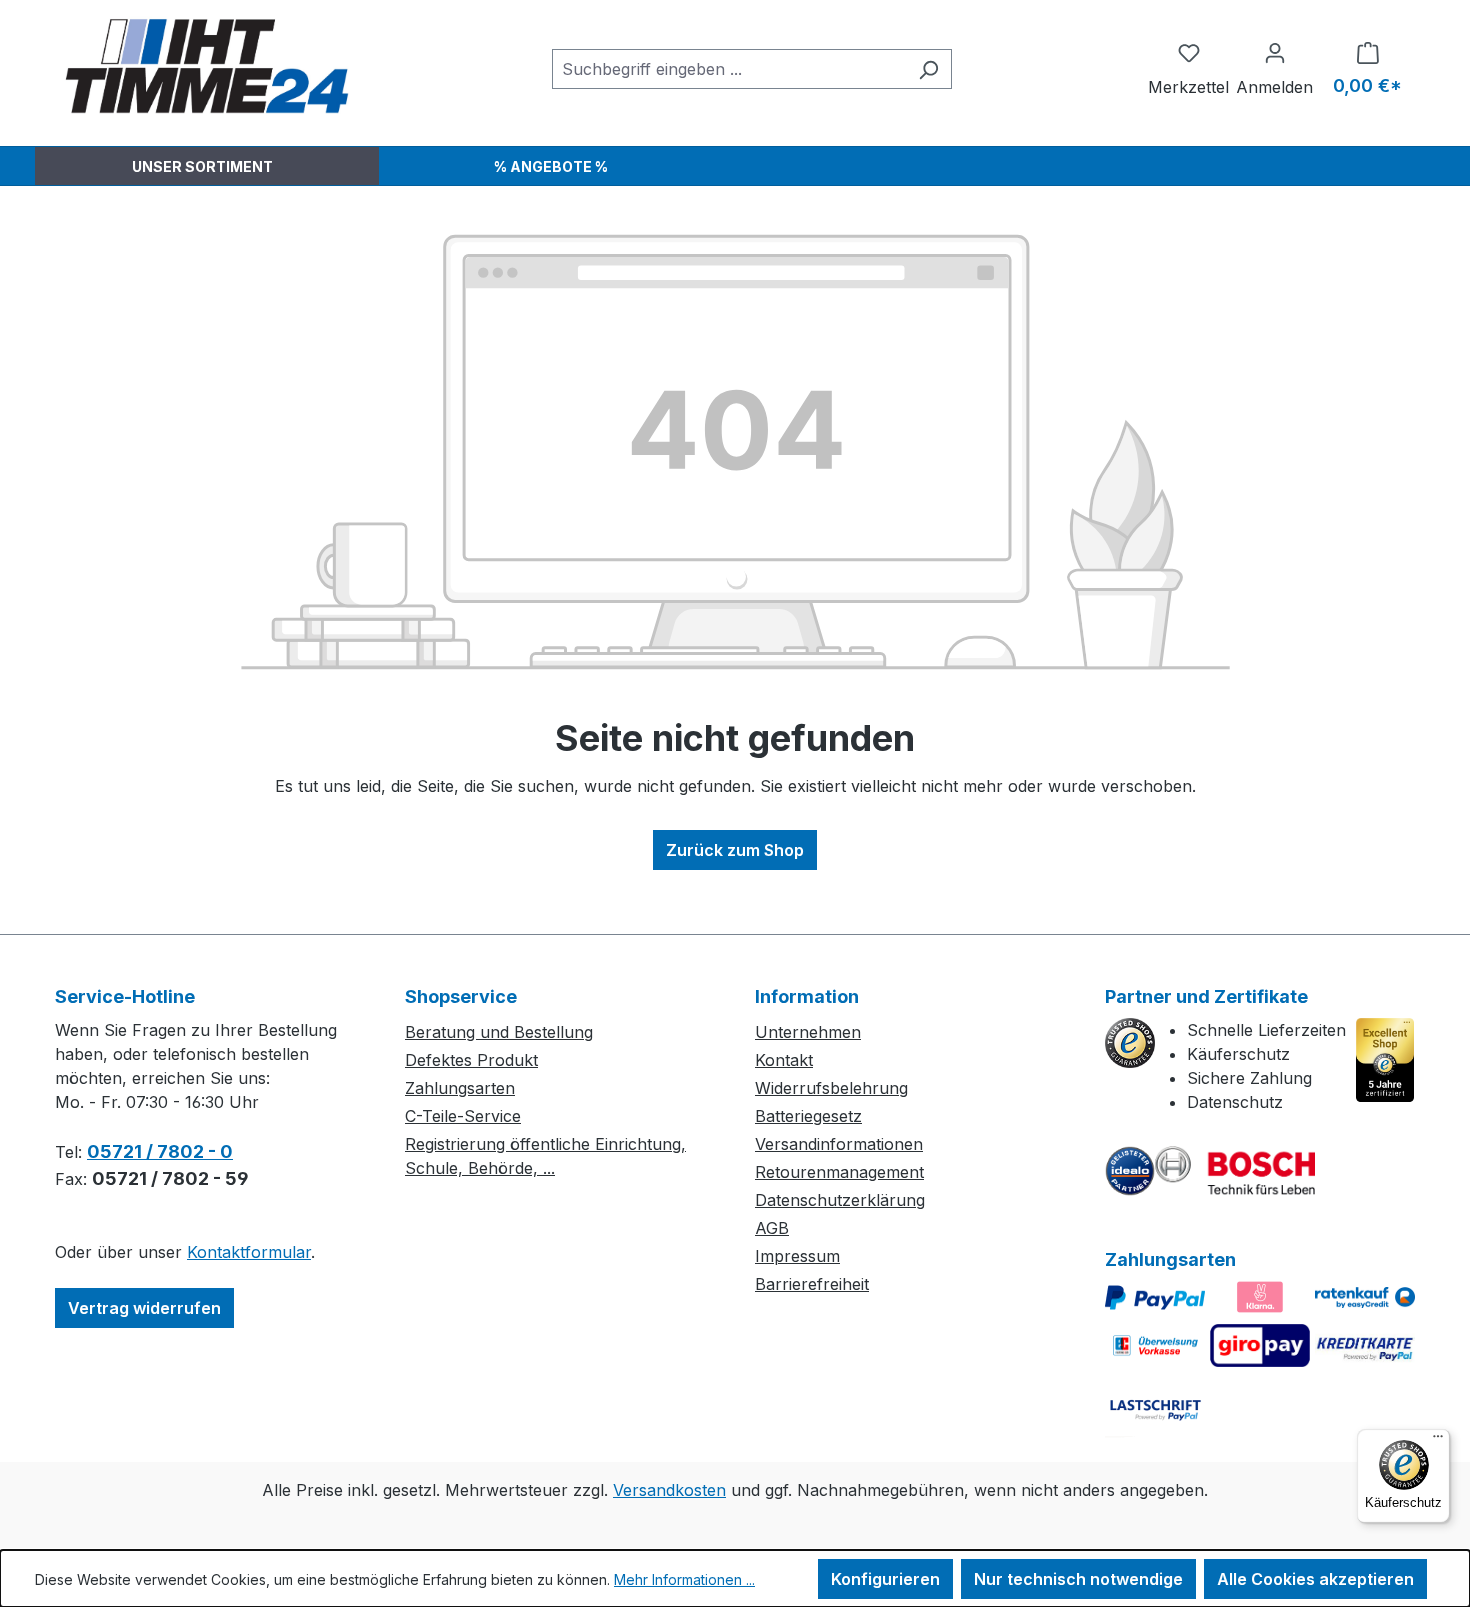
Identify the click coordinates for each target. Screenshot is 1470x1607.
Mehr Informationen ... (684, 1579)
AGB (772, 1228)
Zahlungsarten (460, 1088)
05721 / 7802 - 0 (160, 1151)
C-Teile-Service (463, 1116)
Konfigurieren (885, 1579)
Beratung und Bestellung (499, 1032)
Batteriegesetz (808, 1116)
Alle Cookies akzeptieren (1315, 1579)
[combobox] (729, 69)
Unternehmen (808, 1032)
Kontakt (784, 1060)
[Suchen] (928, 69)
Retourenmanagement (839, 1172)
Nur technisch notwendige (1078, 1579)
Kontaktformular (249, 1252)
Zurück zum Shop (735, 850)
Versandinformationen (839, 1144)
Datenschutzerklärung (840, 1200)
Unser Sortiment (202, 166)
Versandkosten (669, 1490)
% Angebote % (551, 166)
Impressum (797, 1256)
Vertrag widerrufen (144, 1308)
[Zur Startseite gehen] (205, 65)
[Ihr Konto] (1274, 52)
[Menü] (1438, 1441)
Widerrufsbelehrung (831, 1088)
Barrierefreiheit (812, 1284)
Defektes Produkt (471, 1060)
